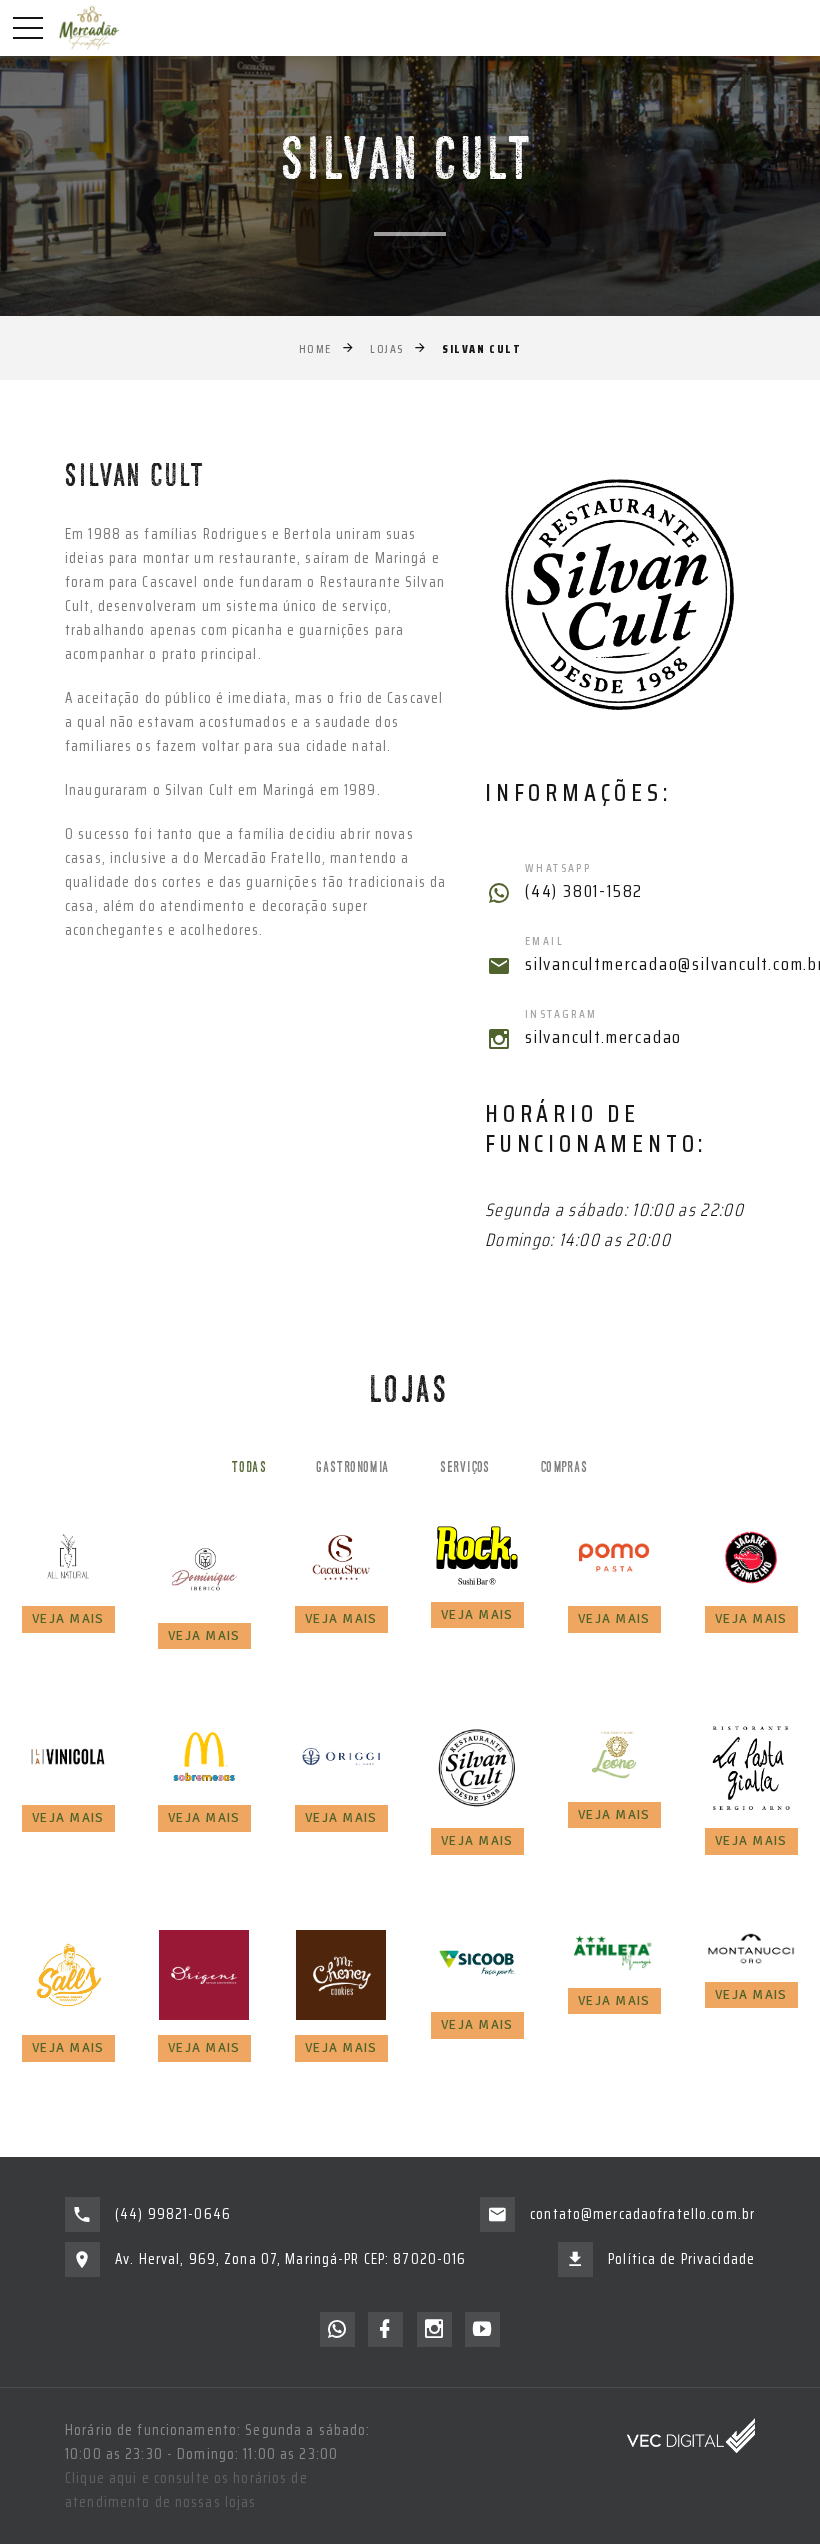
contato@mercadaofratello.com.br (642, 2214)
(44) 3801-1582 (584, 892)
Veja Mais (68, 1619)
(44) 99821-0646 (173, 2214)
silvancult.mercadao (603, 1038)
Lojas (387, 348)
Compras (565, 1468)
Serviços (466, 1468)
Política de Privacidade (681, 2259)
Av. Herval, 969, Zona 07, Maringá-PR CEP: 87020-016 (290, 2259)
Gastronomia (353, 1468)
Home (315, 348)
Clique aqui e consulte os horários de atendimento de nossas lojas (186, 2490)
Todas (249, 1468)
